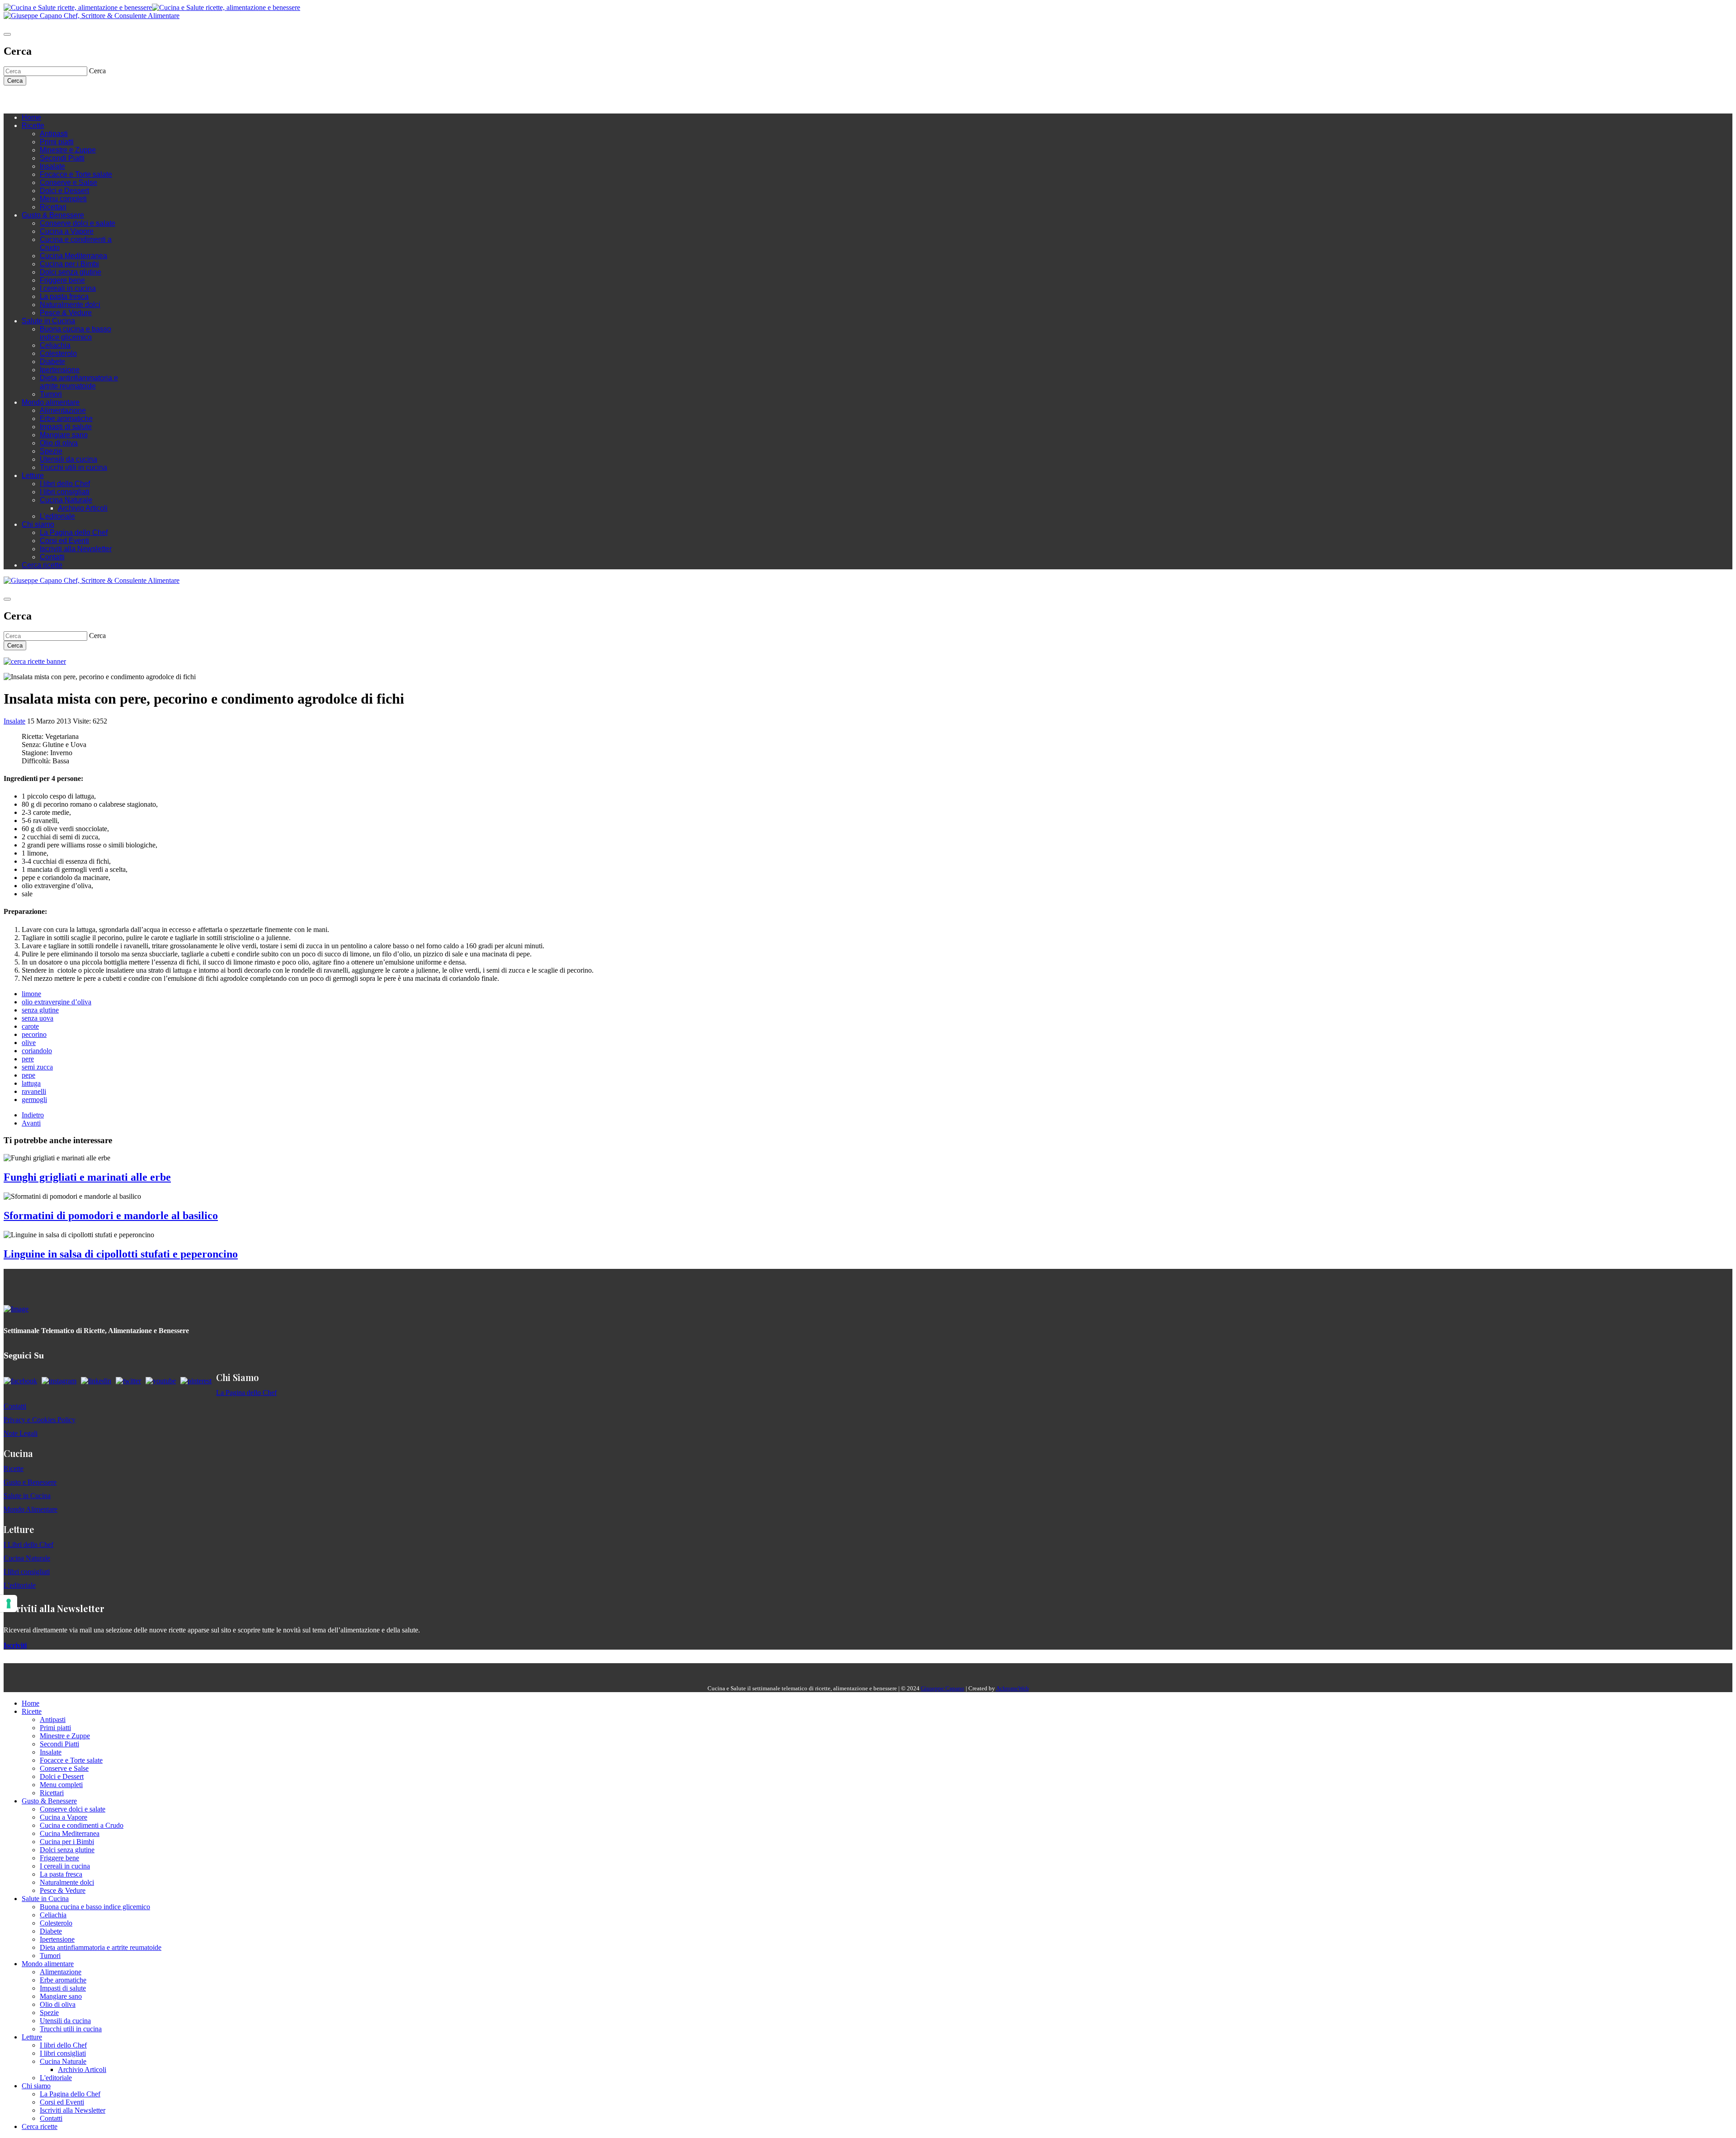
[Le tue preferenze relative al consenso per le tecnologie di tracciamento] (9, 1603)
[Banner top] (92, 16)
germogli (34, 1100)
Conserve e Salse (68, 182)
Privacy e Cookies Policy (40, 1420)
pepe (28, 1075)
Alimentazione (63, 410)
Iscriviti (15, 1645)
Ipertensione (60, 370)
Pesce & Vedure (66, 313)
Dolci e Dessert (64, 191)
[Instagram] (44, 99)
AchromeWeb (1012, 1688)
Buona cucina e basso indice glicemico (75, 333)
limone (31, 994)
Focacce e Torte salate (76, 174)
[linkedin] (62, 99)
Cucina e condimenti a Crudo (82, 1825)
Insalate (52, 166)
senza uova (38, 1018)
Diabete (52, 362)
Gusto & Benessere (53, 215)
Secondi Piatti (62, 158)
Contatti (52, 557)
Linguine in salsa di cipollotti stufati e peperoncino (121, 1254)
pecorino (34, 1034)
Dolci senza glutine (71, 272)
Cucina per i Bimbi (69, 264)
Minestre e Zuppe (68, 150)
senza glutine (40, 1010)
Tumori (51, 394)
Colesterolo (58, 353)
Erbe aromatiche (66, 419)
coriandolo (37, 1051)
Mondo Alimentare (31, 1509)
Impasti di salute (66, 427)
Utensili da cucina (68, 459)
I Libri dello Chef (28, 1544)
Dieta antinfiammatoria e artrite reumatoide (79, 382)
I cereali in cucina (68, 288)
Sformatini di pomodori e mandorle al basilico (111, 1216)
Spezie (51, 451)
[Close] (7, 34)
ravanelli (34, 1091)
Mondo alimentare (51, 402)
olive (29, 1043)
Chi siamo (38, 524)
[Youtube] (53, 99)
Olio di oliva (59, 443)
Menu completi (63, 199)
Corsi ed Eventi (64, 541)
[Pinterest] (71, 99)
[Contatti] (26, 99)
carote (30, 1026)
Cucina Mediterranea (73, 256)
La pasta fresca (64, 296)
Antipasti (54, 134)
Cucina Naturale (66, 500)
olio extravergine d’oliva (57, 1002)
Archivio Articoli (83, 508)
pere (28, 1059)
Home (31, 117)
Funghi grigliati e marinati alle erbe (87, 1177)
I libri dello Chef (65, 484)
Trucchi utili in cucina (73, 467)
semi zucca (37, 1067)
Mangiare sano (64, 435)
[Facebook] (35, 99)
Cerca (15, 81)
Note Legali (21, 1433)
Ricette (33, 125)
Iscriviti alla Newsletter (76, 549)
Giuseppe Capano (943, 1688)
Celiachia (55, 345)
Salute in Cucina (48, 321)
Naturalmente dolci (70, 305)
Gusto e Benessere (30, 1482)
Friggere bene (62, 280)
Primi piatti (57, 142)
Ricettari (53, 207)
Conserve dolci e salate (78, 223)
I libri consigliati (65, 492)
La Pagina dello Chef (74, 532)
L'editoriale (57, 516)
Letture (33, 475)
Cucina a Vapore (67, 231)
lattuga (31, 1083)
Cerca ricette (42, 565)
